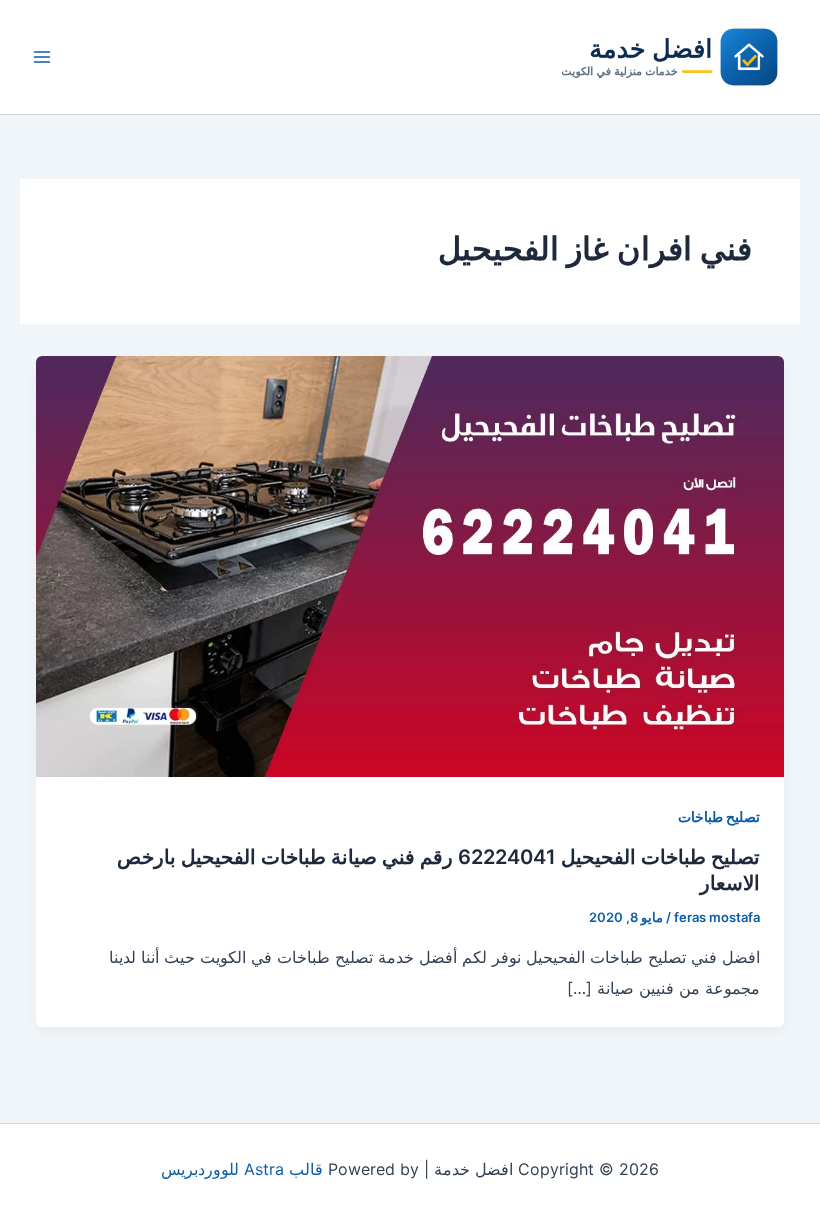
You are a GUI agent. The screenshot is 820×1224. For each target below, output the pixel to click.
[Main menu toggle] (42, 57)
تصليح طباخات (719, 816)
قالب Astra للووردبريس (242, 1169)
